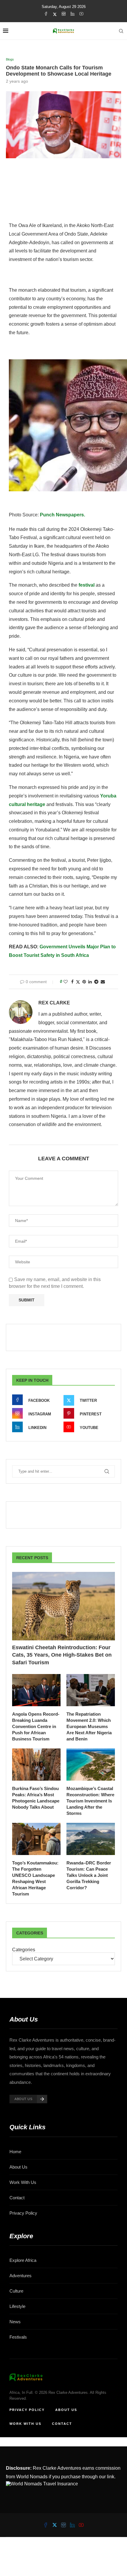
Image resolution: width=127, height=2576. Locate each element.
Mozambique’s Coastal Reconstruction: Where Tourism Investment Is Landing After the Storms (90, 1801)
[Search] (121, 31)
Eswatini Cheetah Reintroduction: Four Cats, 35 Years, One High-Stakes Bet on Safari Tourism (62, 1655)
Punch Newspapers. (62, 515)
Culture (16, 2291)
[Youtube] (81, 14)
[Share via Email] (103, 982)
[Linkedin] (73, 14)
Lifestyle (17, 2306)
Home (15, 2152)
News (15, 2322)
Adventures (21, 2276)
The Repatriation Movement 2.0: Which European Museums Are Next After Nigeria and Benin (89, 1726)
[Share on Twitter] (78, 982)
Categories (24, 1950)
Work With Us (23, 2182)
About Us (18, 2167)
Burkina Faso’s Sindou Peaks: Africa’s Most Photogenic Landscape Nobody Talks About (36, 1798)
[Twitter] (55, 14)
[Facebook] (46, 14)
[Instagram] (64, 14)
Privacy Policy (23, 2213)
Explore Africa (23, 2260)
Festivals (18, 2337)
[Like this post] (66, 982)
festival (87, 585)
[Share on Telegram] (96, 982)
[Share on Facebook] (72, 982)
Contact (17, 2198)
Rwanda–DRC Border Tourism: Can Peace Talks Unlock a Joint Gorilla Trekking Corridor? (89, 1875)
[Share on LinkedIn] (90, 982)
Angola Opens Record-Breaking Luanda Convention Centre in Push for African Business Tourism (36, 1726)
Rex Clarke (54, 1003)
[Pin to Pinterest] (84, 982)
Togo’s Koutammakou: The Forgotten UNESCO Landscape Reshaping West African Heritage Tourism (35, 1878)
